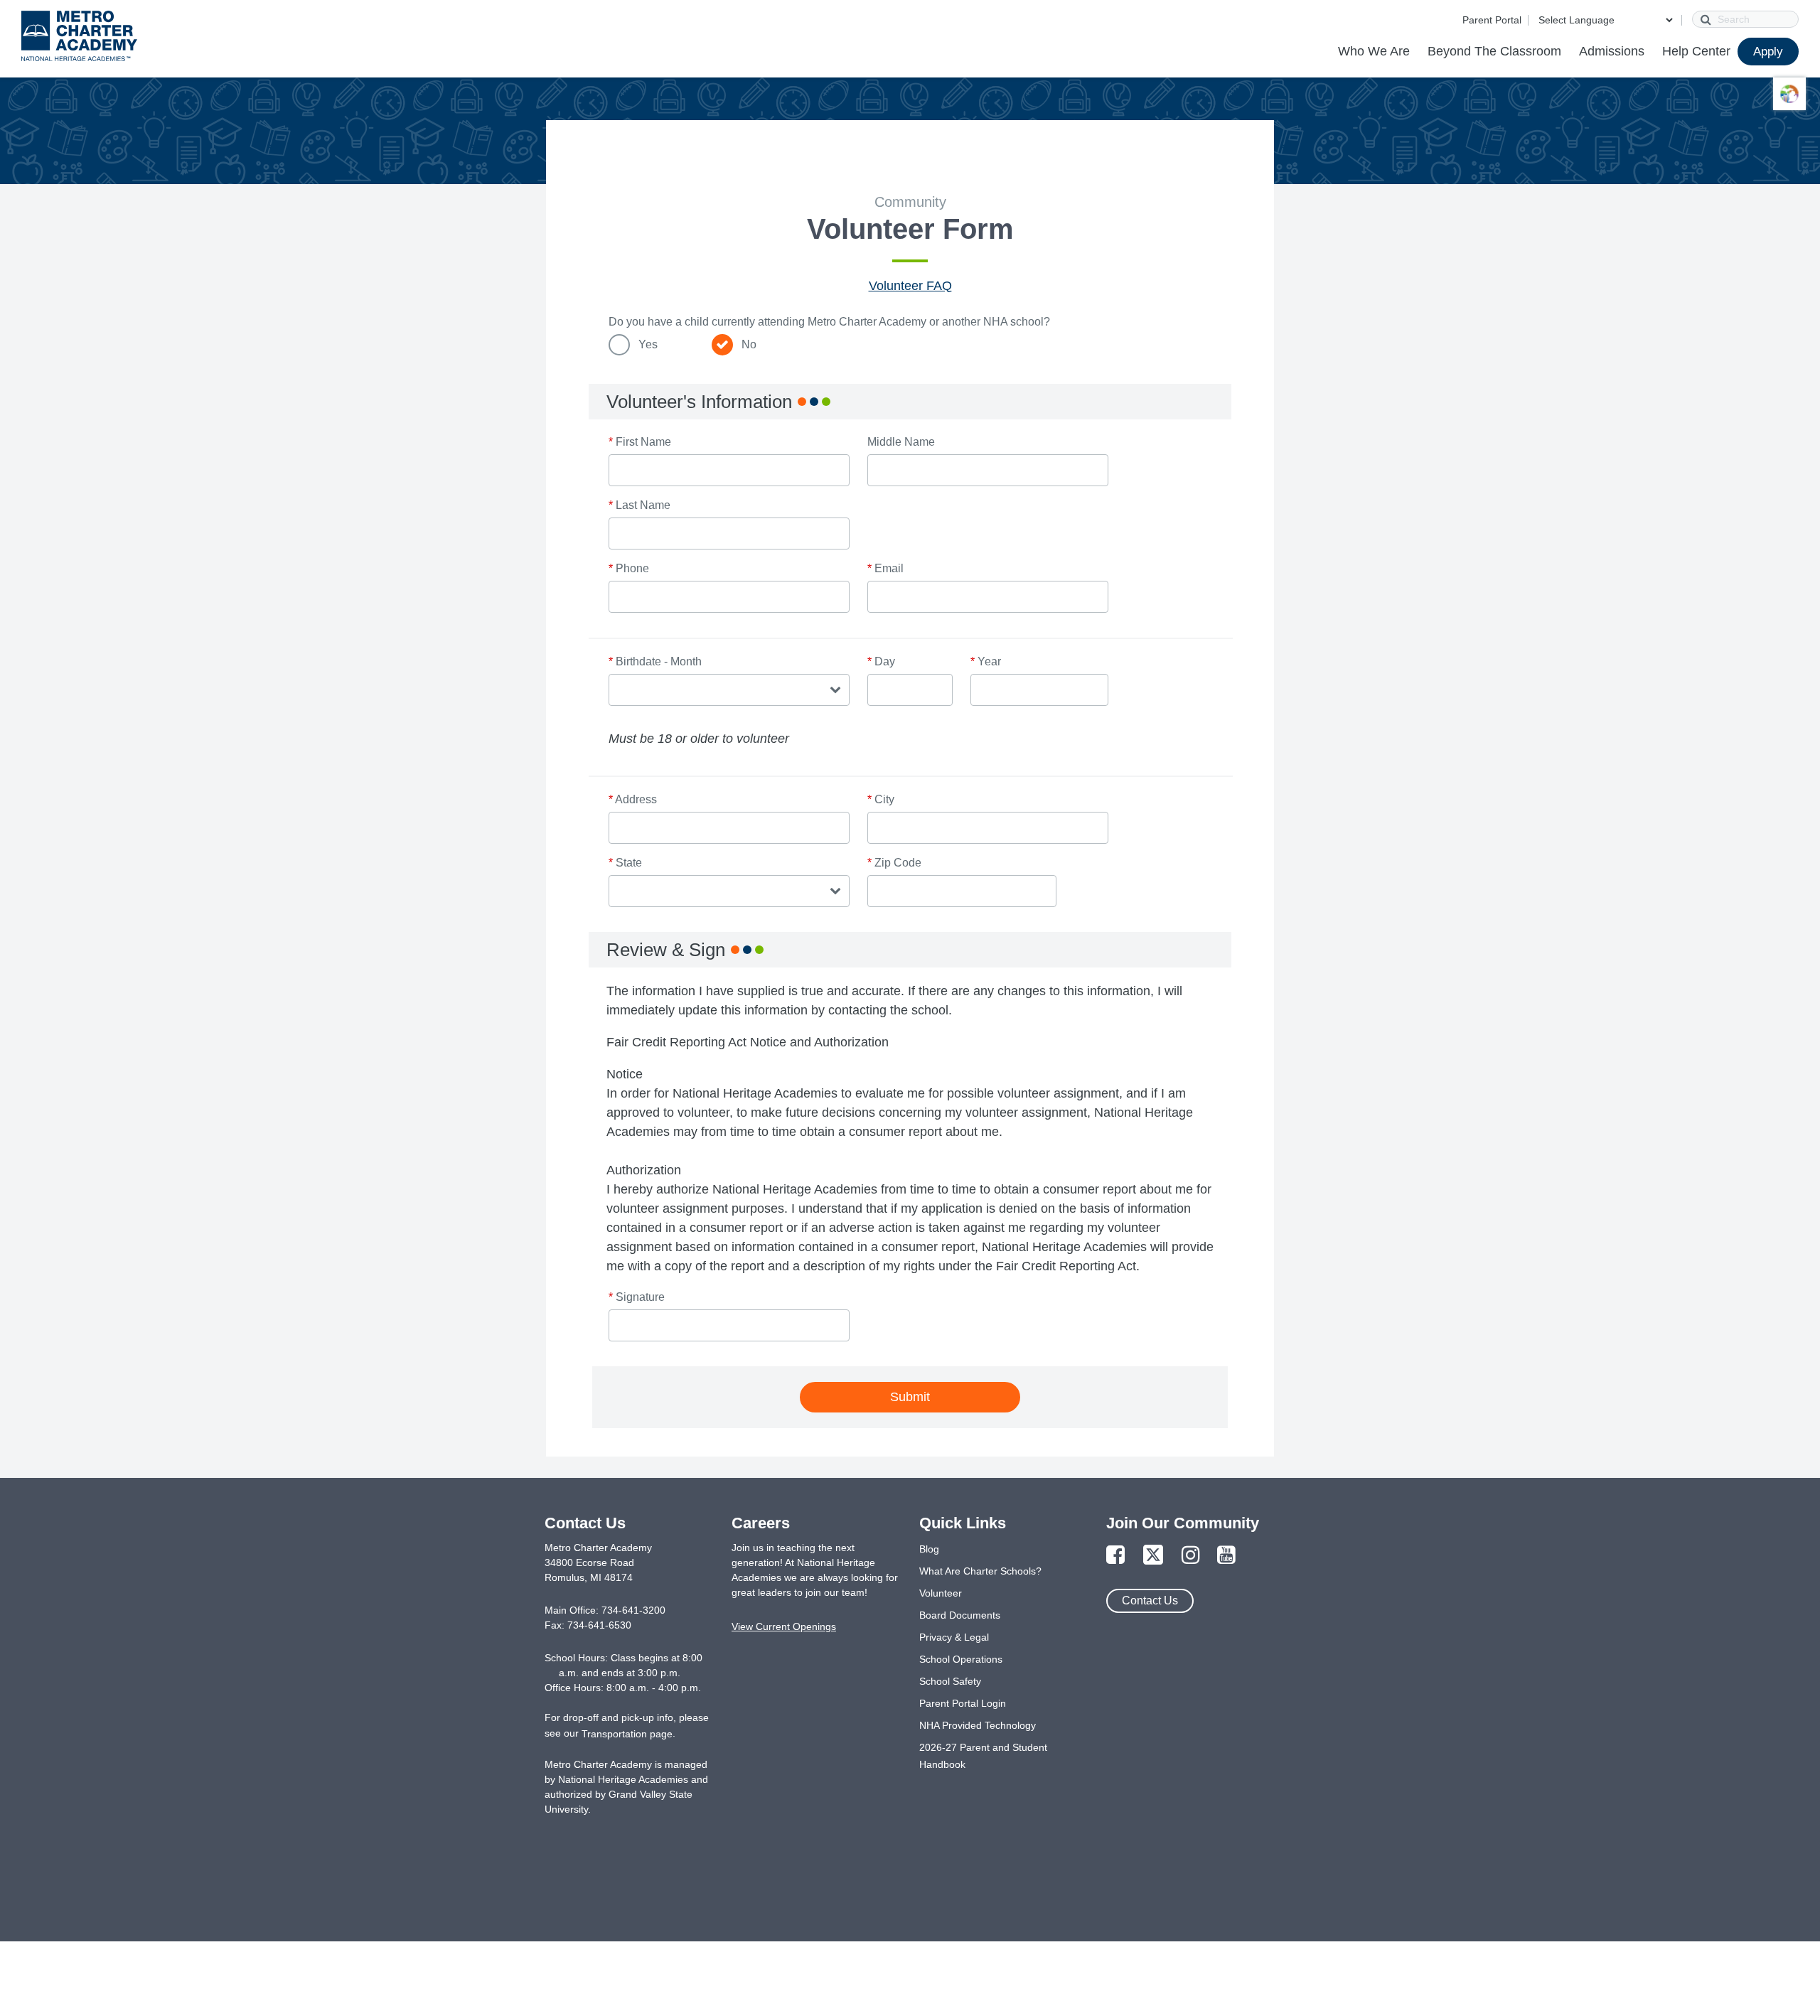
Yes (648, 344)
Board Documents (960, 1615)
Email (885, 568)
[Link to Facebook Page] (1115, 1556)
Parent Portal (1492, 20)
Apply (1768, 52)
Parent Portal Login (963, 1703)
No (749, 344)
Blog (929, 1549)
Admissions (1612, 51)
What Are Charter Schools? (980, 1571)
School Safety (950, 1681)
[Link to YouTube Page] (1226, 1556)
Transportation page (627, 1734)
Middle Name (901, 442)
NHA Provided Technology (978, 1725)
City (881, 799)
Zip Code (894, 863)
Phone (629, 568)
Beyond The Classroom (1494, 51)
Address (633, 799)
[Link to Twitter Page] (1153, 1556)
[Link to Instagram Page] (1191, 1556)
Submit (910, 1397)
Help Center (1696, 51)
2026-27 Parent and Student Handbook (983, 1756)
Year (986, 661)
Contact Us (1150, 1601)
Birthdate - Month (655, 661)
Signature (637, 1297)
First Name (640, 442)
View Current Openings (784, 1626)
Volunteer (941, 1593)
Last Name (639, 505)
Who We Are (1374, 51)
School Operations (961, 1659)
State (625, 863)
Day (881, 661)
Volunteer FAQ (910, 286)
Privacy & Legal (954, 1637)
